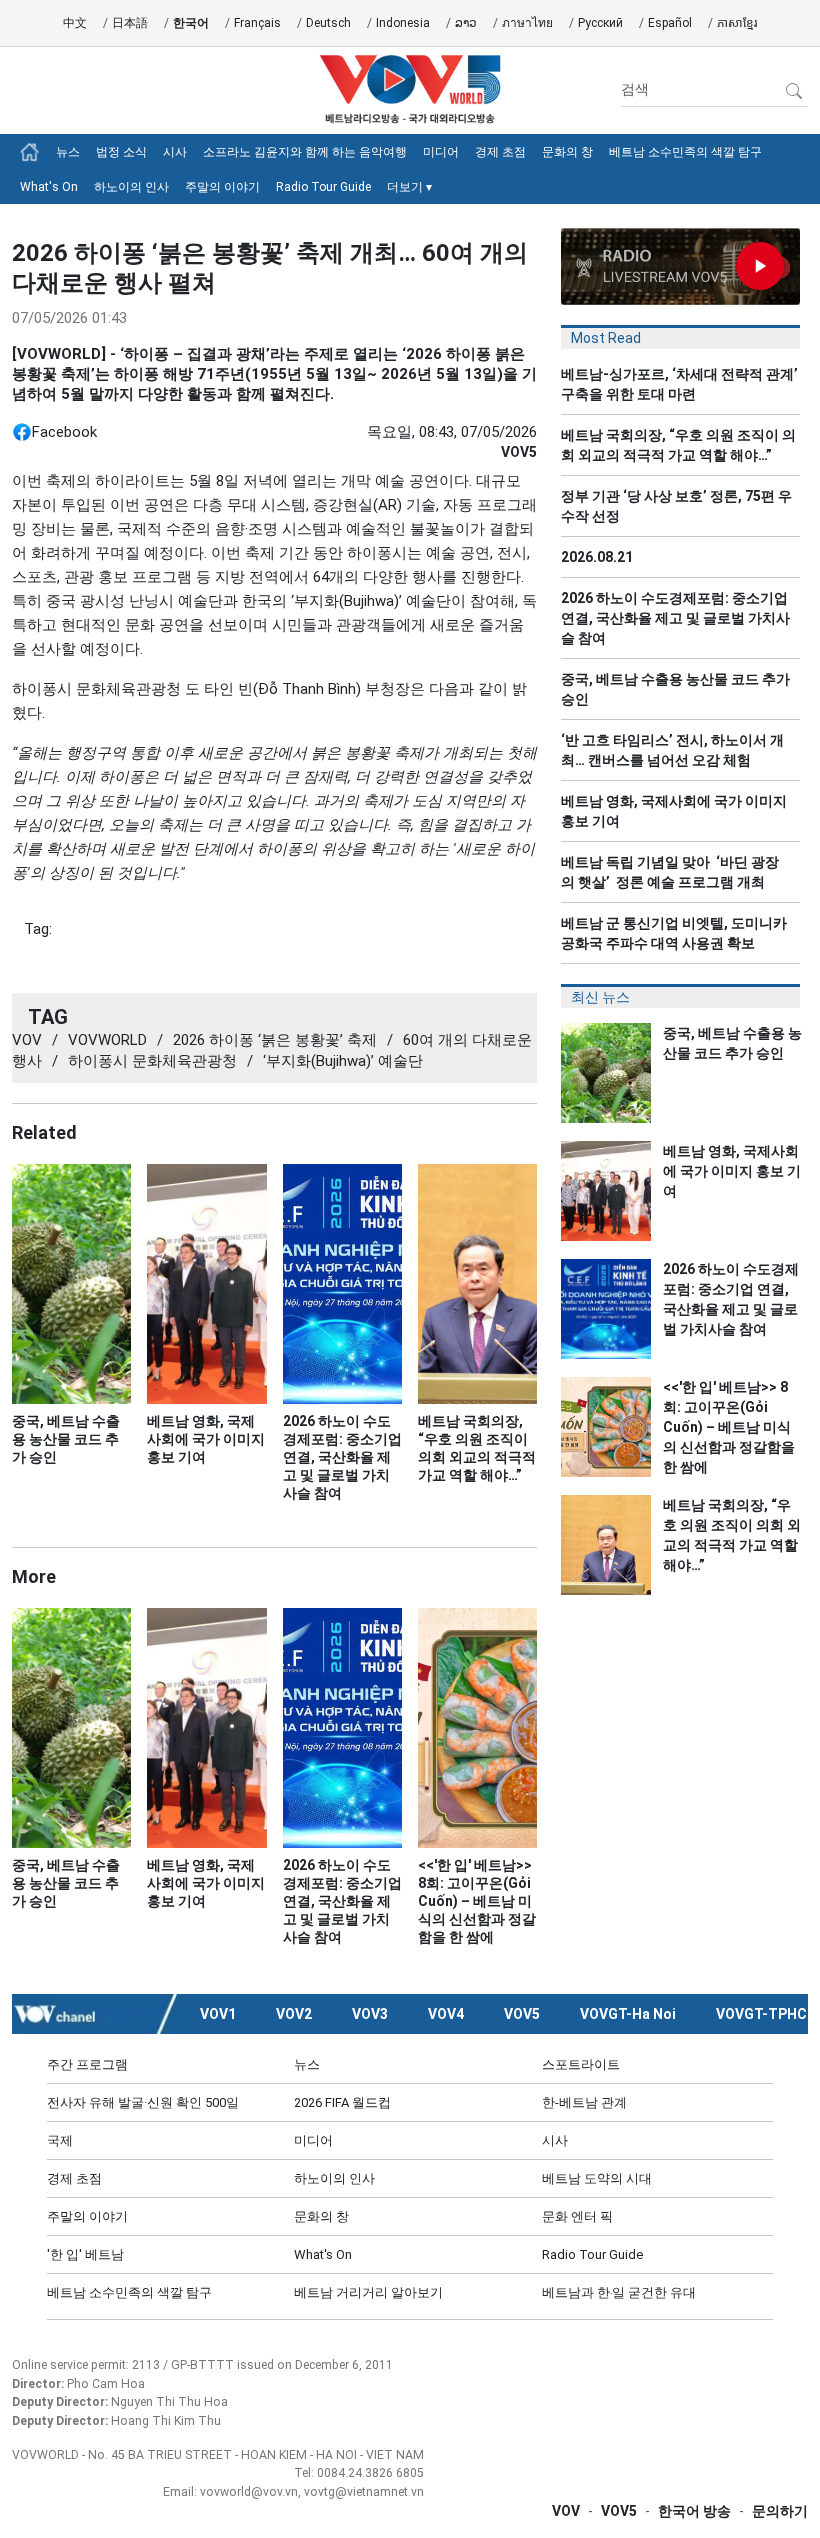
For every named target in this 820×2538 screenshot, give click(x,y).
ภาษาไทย (527, 23)
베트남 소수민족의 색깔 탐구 (685, 152)
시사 (175, 152)
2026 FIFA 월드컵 (342, 2102)
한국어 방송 (694, 2511)
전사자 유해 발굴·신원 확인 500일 (143, 2102)
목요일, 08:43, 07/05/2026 (452, 432)
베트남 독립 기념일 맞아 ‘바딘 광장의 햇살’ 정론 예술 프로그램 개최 (670, 872)
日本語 (130, 23)
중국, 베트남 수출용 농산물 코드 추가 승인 (675, 689)
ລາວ (466, 23)
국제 (60, 2140)
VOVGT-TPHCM (767, 2014)
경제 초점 (500, 152)
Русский (600, 23)
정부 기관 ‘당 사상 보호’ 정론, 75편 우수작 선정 (676, 506)
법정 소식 (121, 152)
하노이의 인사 (131, 187)
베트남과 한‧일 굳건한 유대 (619, 2292)
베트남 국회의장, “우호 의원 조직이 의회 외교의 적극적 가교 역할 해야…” (678, 445)
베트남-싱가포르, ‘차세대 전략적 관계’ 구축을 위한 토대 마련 (679, 384)
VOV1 (218, 2014)
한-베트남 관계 (584, 2102)
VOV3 (370, 2014)
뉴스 (68, 152)
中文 (75, 23)
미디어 (441, 152)
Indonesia (403, 23)
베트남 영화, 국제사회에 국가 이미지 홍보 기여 (674, 811)
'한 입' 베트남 (85, 2254)
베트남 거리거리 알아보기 (368, 2292)
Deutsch (328, 23)
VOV (566, 2511)
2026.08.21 (597, 557)
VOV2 (294, 2014)
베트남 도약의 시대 (597, 2178)
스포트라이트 (581, 2064)
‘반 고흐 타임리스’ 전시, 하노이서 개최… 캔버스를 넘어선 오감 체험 (672, 750)
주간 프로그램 (87, 2064)
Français (257, 23)
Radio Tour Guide (323, 187)
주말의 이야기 (222, 187)
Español (670, 23)
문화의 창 (567, 152)
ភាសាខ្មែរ (737, 23)
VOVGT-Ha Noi (628, 2014)
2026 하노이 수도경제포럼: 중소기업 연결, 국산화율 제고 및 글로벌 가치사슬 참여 (675, 618)
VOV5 (522, 2014)
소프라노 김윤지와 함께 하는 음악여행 (305, 152)
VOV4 (446, 2014)
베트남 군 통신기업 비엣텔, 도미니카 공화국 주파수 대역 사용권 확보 (674, 933)
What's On (49, 187)
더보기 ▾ (409, 187)
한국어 (191, 23)
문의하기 (780, 2511)
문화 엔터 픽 (577, 2216)
